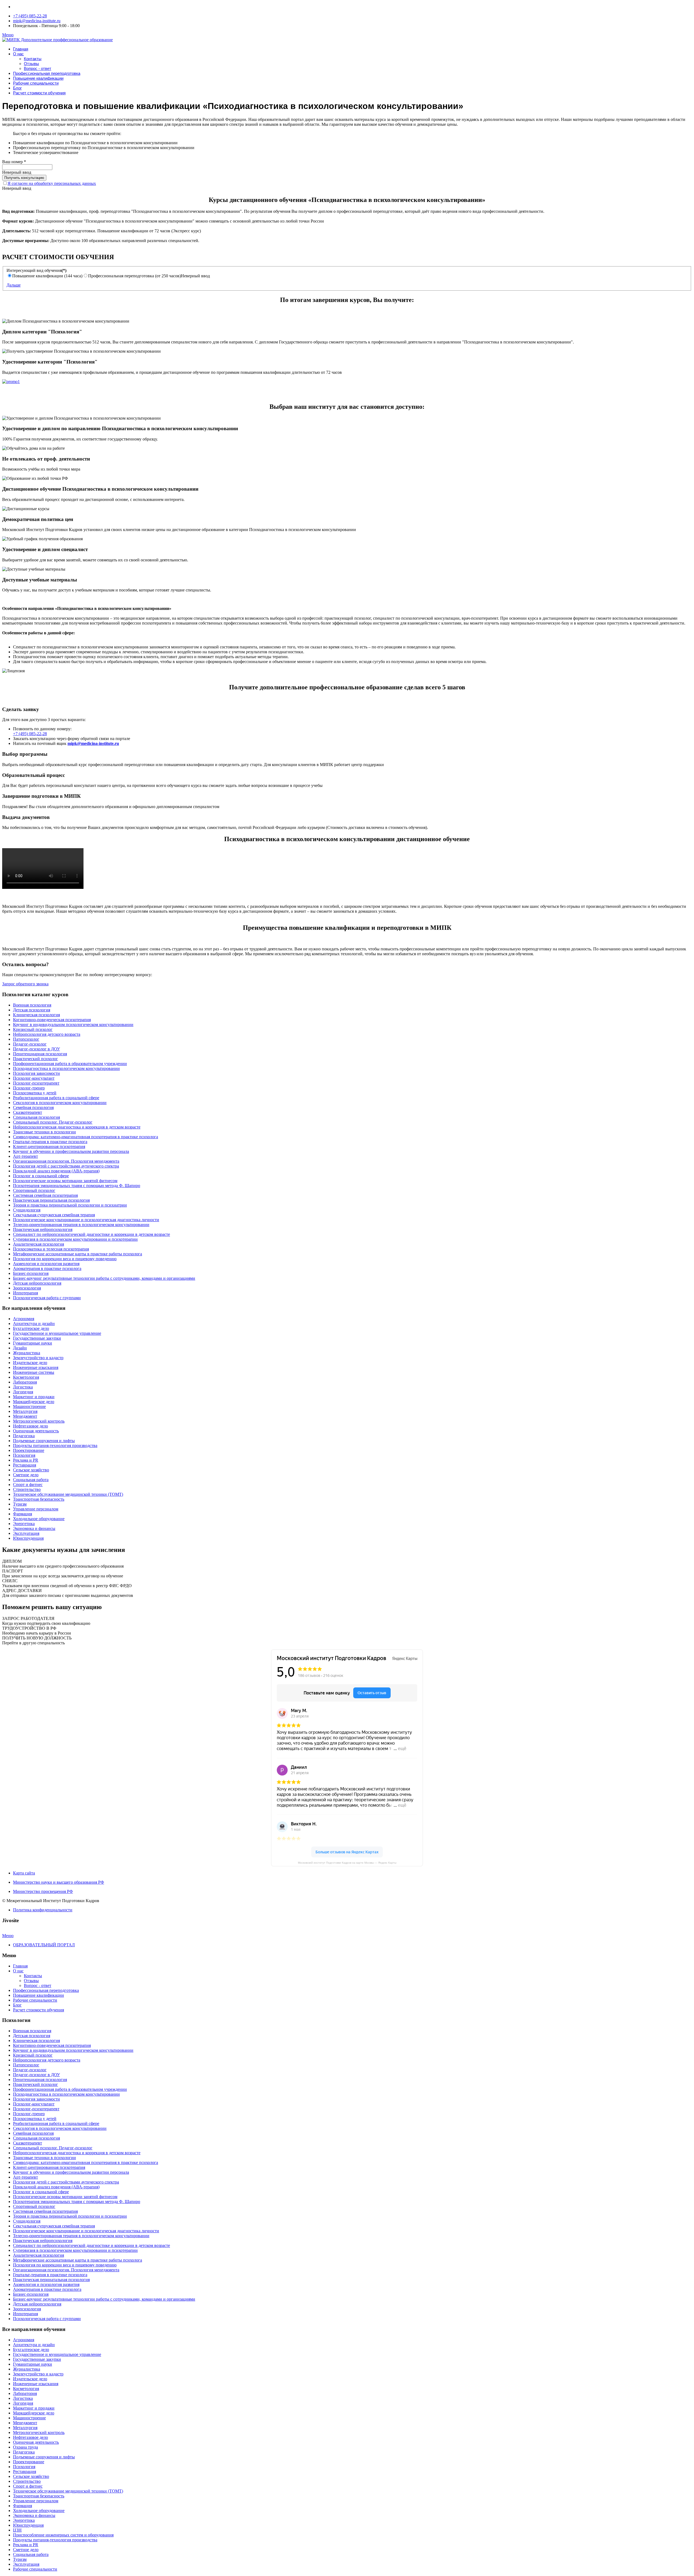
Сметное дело (26, 1475)
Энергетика (24, 1524)
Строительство (27, 1489)
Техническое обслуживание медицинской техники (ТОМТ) (68, 1494)
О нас (18, 54)
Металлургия (25, 1411)
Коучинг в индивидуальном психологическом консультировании (73, 1025)
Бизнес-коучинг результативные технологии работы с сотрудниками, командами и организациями (104, 1278)
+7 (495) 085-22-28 (30, 16)
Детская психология (32, 1010)
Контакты (33, 59)
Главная (21, 49)
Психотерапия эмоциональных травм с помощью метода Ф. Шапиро (77, 1186)
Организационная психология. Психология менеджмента (66, 1161)
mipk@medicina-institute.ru (37, 21)
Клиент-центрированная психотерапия (49, 1147)
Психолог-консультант (34, 1078)
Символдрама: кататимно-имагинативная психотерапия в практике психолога (86, 1137)
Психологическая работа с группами (47, 1298)
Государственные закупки (37, 1338)
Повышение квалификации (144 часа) (47, 276)
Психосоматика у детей (35, 1093)
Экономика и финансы (34, 1528)
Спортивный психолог (34, 1190)
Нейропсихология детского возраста (47, 1034)
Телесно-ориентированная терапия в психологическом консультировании (81, 1225)
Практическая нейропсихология (43, 1229)
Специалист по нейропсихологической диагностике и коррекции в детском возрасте (91, 1234)
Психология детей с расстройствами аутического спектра (66, 1166)
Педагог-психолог (30, 1044)
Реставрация (25, 1465)
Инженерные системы (34, 1372)
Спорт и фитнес (28, 1485)
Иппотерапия (25, 1293)
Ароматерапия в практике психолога (47, 1268)
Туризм (20, 1504)
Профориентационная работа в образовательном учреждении (70, 1064)
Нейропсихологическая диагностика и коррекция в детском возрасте (77, 1127)
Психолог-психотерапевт (36, 1083)
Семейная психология (33, 1107)
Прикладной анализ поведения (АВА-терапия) (56, 1171)
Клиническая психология (36, 1015)
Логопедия (23, 1392)
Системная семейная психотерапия (45, 1195)
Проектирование (29, 1450)
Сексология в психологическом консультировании (60, 1103)
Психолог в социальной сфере (41, 1176)
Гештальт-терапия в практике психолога (50, 1142)
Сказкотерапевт (28, 1112)
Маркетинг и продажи (34, 1397)
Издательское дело (30, 1363)
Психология (24, 1455)
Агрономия (24, 1319)
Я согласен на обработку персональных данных (52, 183)
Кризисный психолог (33, 1029)
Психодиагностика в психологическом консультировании (66, 1068)
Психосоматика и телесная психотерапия (51, 1249)
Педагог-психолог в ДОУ (36, 1049)
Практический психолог (36, 1059)
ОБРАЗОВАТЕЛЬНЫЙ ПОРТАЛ (44, 1945)
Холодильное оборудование (39, 1519)
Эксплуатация (26, 1533)
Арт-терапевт (25, 1156)
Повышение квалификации (38, 78)
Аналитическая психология (38, 1244)
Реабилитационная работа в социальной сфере (56, 1098)
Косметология (26, 1377)
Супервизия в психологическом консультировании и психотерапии (75, 1239)
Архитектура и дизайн (34, 1324)
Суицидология (27, 1210)
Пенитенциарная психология (40, 1054)
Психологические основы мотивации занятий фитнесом (65, 1181)
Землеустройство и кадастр (38, 1358)
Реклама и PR (26, 1460)
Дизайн (20, 1348)
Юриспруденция (28, 1538)
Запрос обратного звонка (25, 984)
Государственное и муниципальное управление (57, 1333)
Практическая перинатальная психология (51, 1200)
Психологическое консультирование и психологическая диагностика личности (86, 1220)
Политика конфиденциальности (43, 1910)
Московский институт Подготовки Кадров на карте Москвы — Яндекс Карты (347, 1863)
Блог (17, 88)
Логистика (23, 1387)
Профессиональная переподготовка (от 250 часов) (134, 276)
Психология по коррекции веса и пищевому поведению (65, 1259)
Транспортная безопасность (39, 1499)
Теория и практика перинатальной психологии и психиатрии (70, 1205)
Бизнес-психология (31, 1273)
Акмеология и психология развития (46, 1264)
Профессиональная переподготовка (47, 73)
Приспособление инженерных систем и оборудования (63, 2535)
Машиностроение (29, 1406)
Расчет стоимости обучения (39, 93)
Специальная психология (36, 1117)
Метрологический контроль (39, 1421)
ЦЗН (17, 2530)
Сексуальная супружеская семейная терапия (54, 1215)
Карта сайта (24, 1873)
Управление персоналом (36, 1509)
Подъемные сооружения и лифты (44, 1441)
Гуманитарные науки (33, 1343)
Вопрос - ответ (38, 68)
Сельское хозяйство (31, 1470)
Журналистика (27, 1353)
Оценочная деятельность (36, 1431)
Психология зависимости (36, 1073)
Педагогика (24, 1436)
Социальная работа (31, 1480)
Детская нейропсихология (37, 1283)
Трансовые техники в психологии (44, 1132)
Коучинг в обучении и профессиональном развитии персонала (71, 1151)
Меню (8, 35)
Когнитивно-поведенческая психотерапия (52, 1020)
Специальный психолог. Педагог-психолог (53, 1122)
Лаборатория (25, 1382)
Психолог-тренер (29, 1088)
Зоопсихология (27, 1288)
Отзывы (31, 64)
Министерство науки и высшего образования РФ (59, 1882)
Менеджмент (25, 1416)
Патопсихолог (26, 1039)
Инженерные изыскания (36, 1367)
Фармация (23, 1514)
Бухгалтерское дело (31, 1328)
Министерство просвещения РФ (43, 1891)
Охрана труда (25, 2447)
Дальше (14, 285)
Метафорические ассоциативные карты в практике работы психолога (78, 1254)
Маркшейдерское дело (34, 1402)
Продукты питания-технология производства (55, 1445)
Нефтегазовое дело (30, 1426)
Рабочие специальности (36, 83)
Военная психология (32, 1005)
